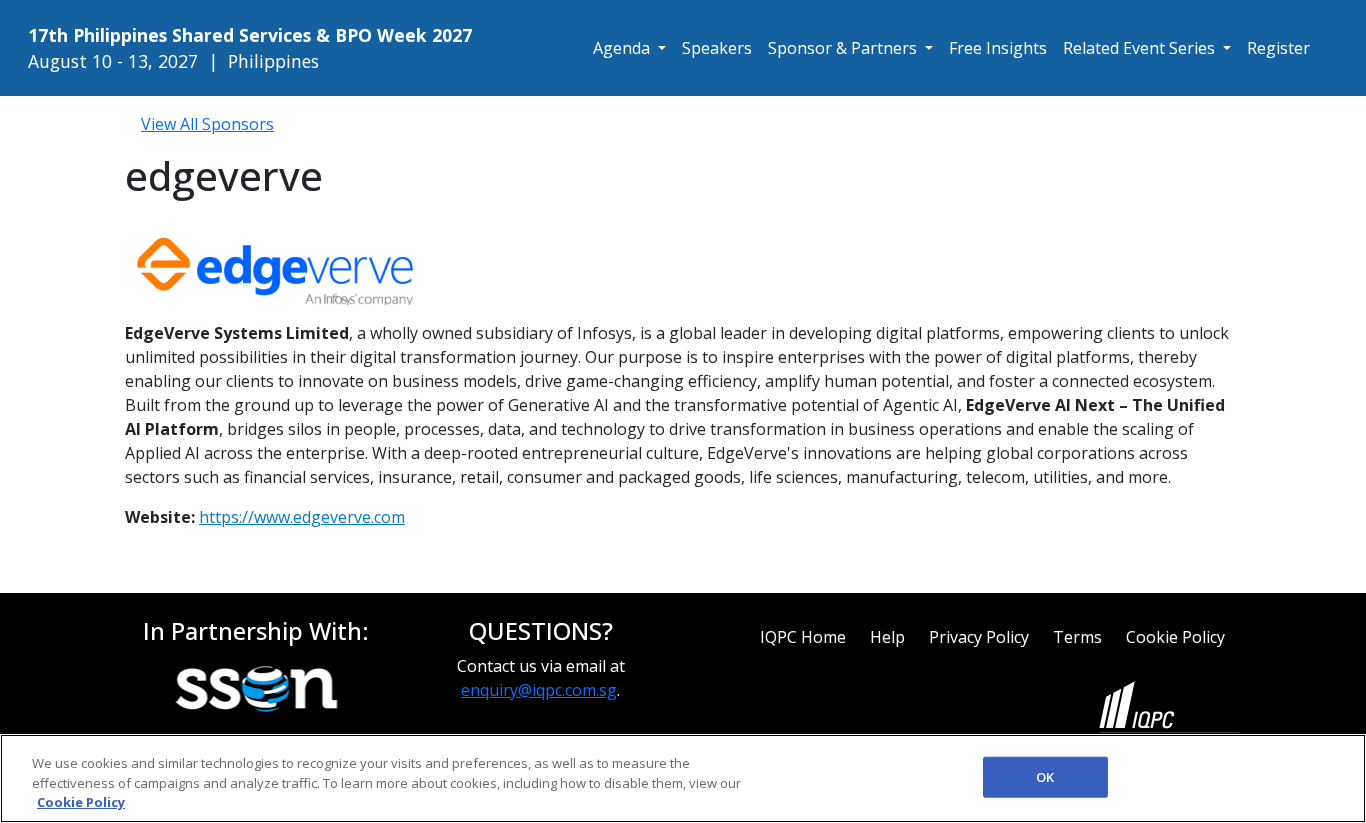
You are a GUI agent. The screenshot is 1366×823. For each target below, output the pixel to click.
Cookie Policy (1175, 637)
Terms (1077, 637)
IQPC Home (803, 637)
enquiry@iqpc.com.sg (539, 690)
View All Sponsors (207, 124)
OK (1045, 776)
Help (887, 637)
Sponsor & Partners (844, 48)
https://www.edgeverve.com (302, 517)
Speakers (717, 48)
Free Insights (998, 48)
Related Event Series (1141, 48)
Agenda (623, 48)
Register (1278, 48)
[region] (683, 778)
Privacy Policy (979, 637)
